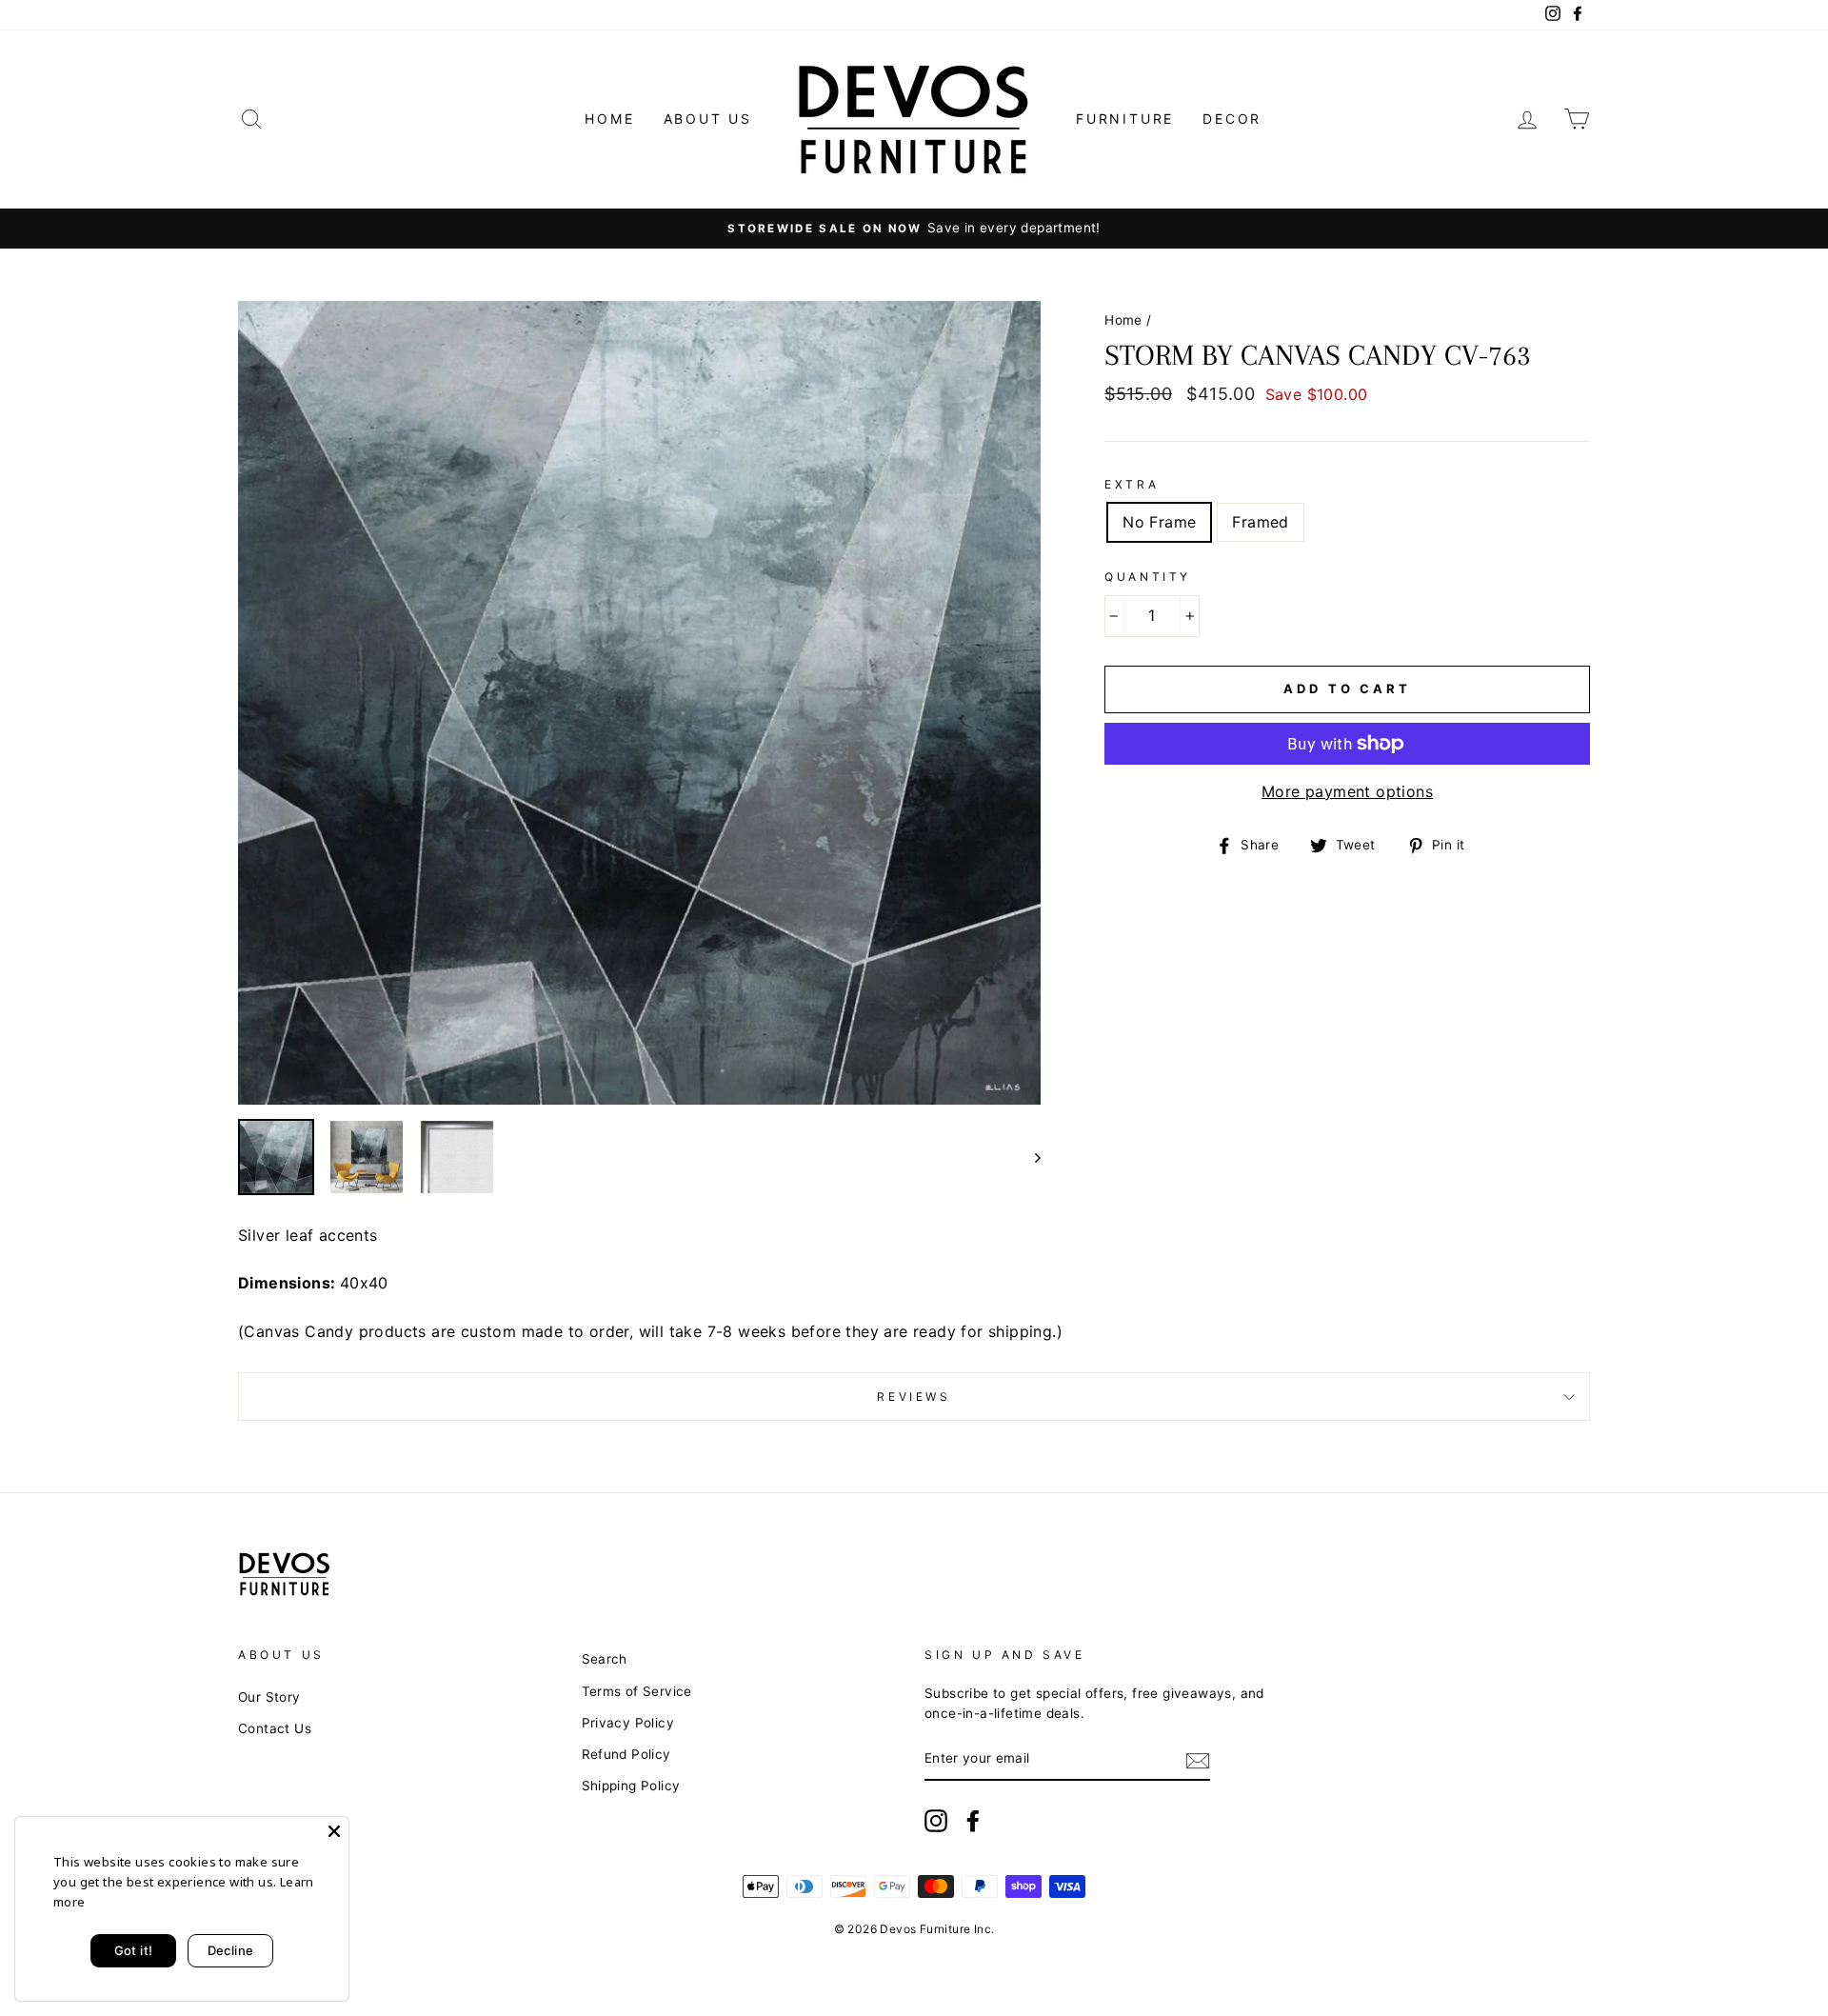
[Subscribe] (1198, 1760)
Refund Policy (626, 1754)
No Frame (1159, 522)
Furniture (1125, 119)
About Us (708, 119)
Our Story (269, 1697)
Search (605, 1659)
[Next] (1029, 1157)
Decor (1232, 119)
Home (609, 119)
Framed (1260, 522)
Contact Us (275, 1728)
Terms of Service (637, 1691)
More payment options (1347, 791)
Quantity (1148, 577)
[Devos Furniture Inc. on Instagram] (936, 1821)
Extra (1132, 484)
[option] (914, 229)
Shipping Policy (631, 1786)
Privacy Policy (628, 1723)
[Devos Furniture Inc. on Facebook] (973, 1821)
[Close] (334, 1831)
